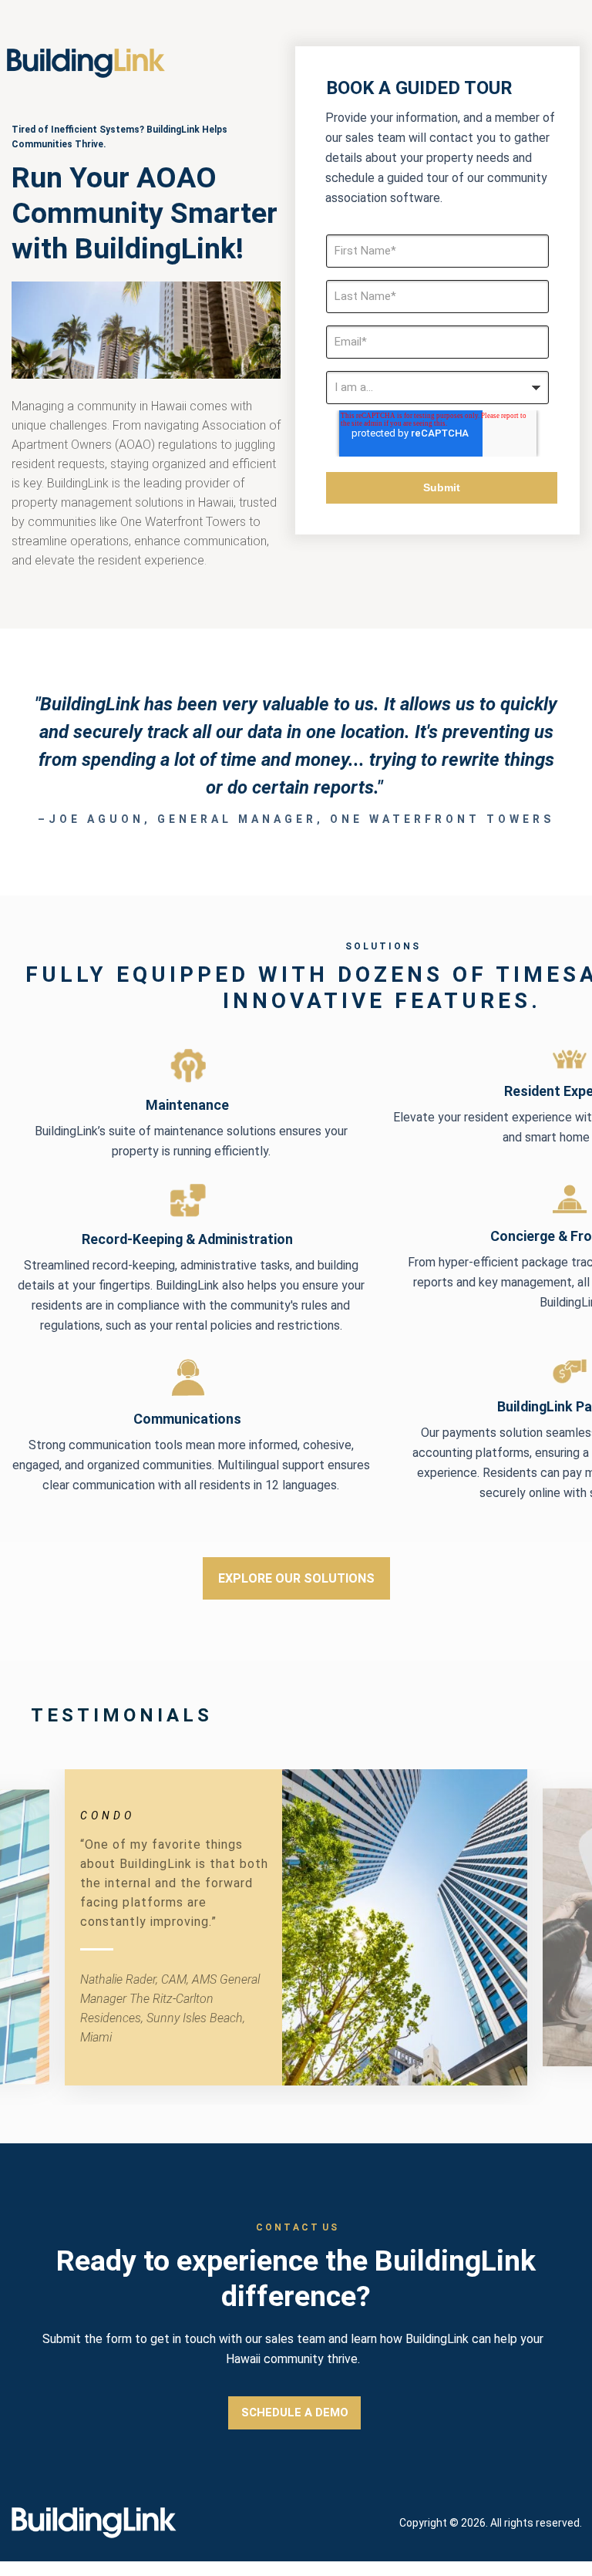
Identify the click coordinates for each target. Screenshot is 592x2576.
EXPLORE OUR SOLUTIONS (296, 1578)
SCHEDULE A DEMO (295, 2412)
